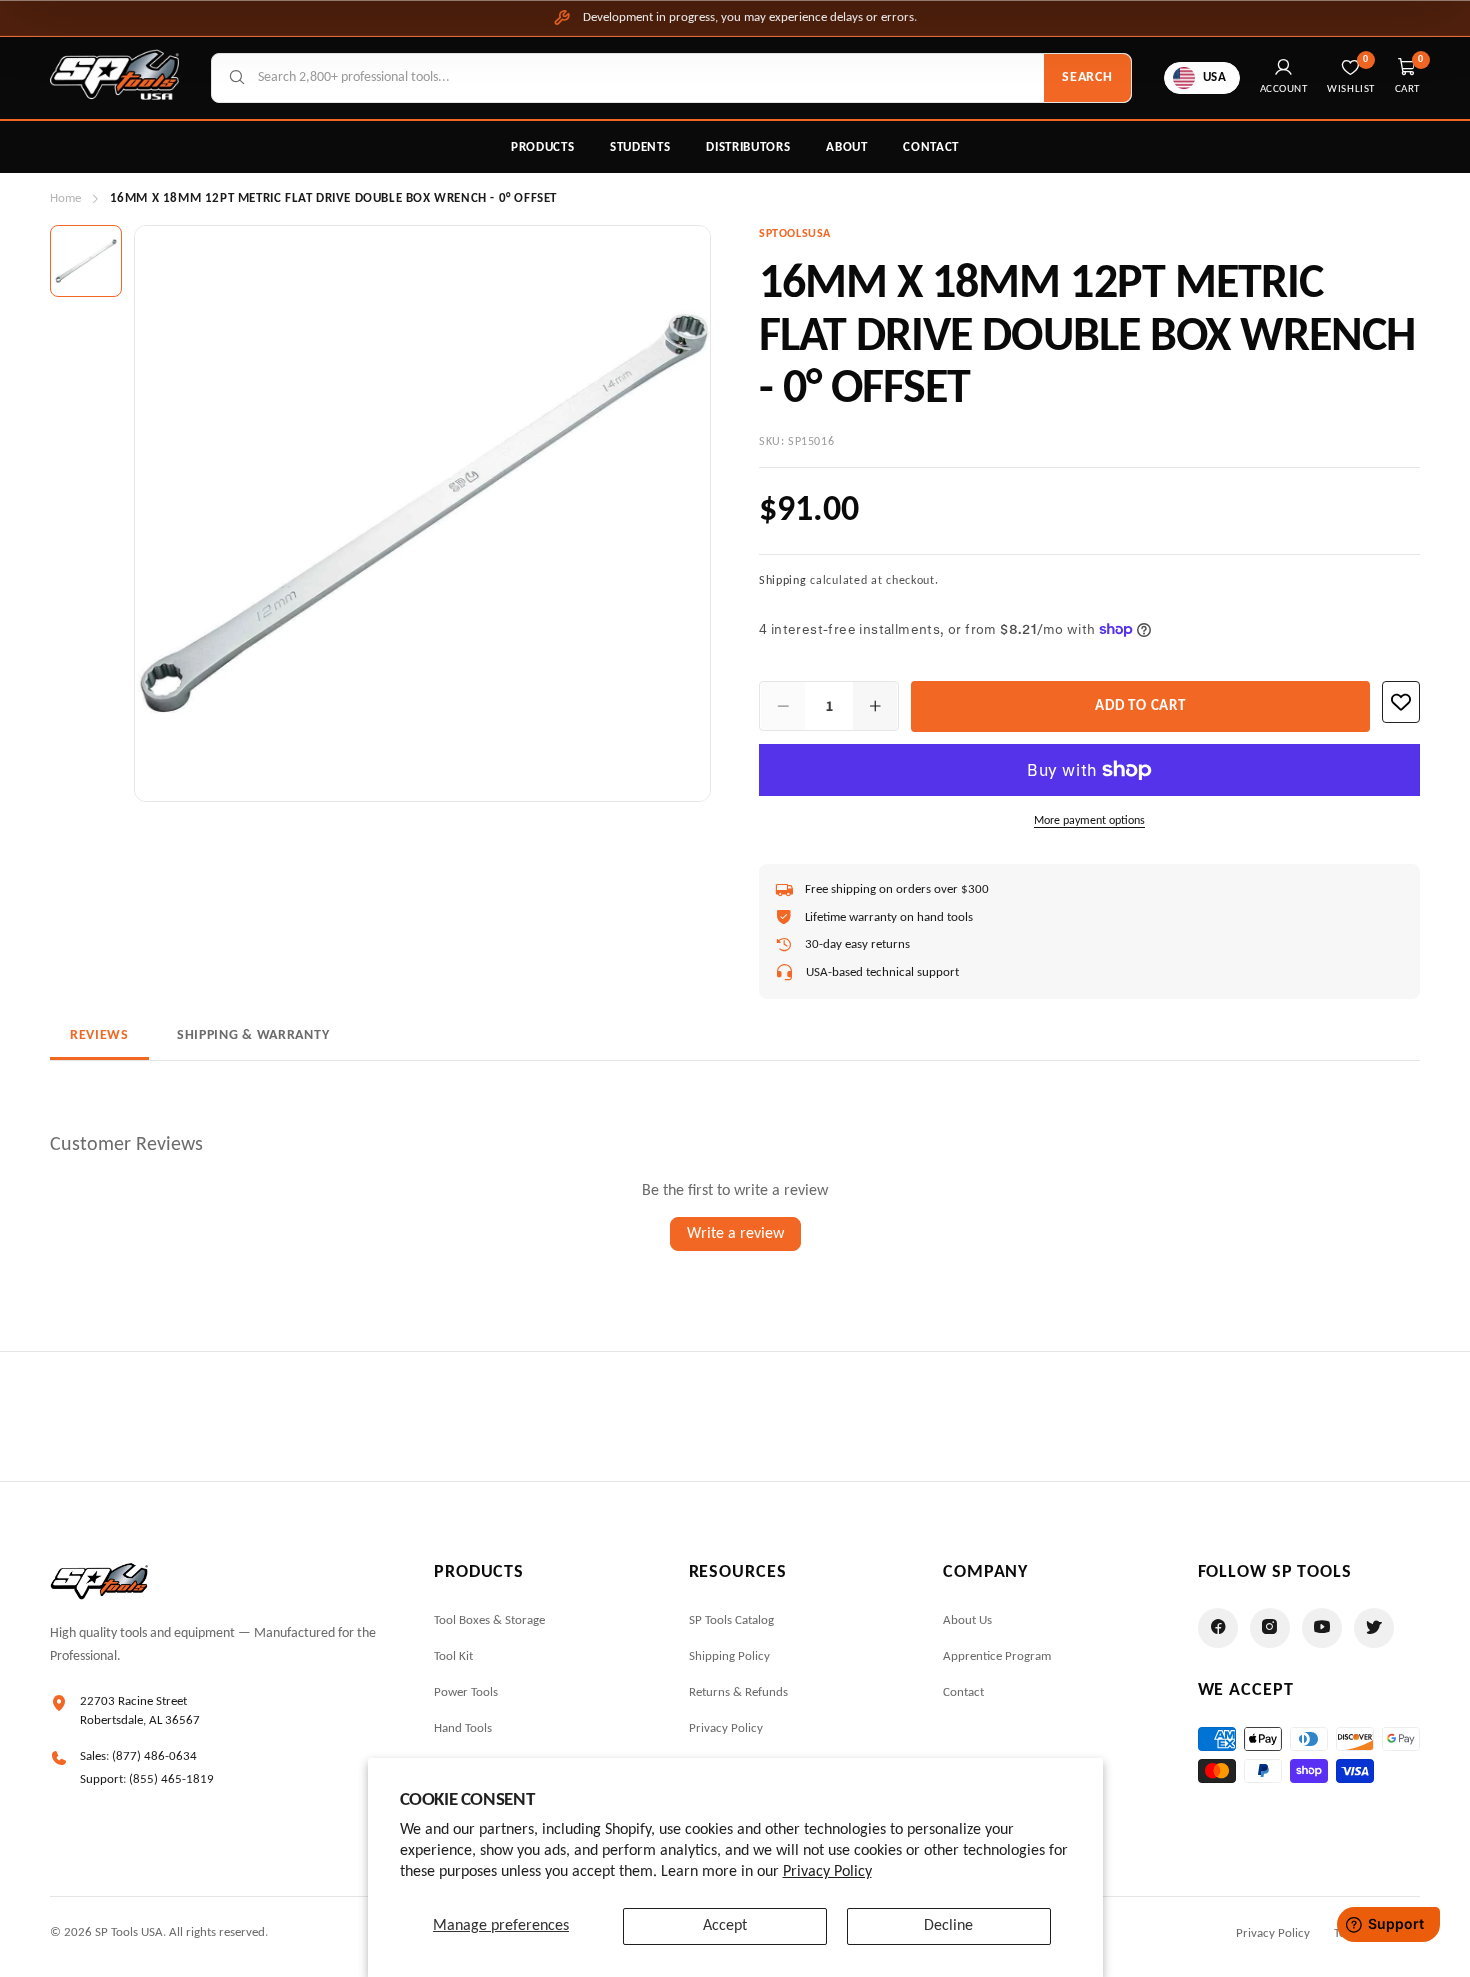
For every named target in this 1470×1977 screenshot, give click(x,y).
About (846, 147)
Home (65, 198)
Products (542, 147)
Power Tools (466, 1692)
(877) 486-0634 (154, 1756)
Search (1087, 77)
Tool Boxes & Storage (489, 1620)
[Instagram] (1270, 1628)
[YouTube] (1322, 1628)
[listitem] (86, 261)
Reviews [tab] (99, 1035)
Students (640, 147)
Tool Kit (453, 1656)
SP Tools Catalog (731, 1620)
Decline (948, 1926)
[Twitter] (1374, 1628)
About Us (967, 1620)
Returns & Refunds (738, 1692)
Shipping (783, 581)
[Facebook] (1218, 1628)
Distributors (748, 147)
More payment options (1089, 821)
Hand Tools (463, 1728)
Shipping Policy (729, 1656)
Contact (931, 147)
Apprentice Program (997, 1656)
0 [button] (1421, 59)
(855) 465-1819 (171, 1779)
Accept (725, 1926)
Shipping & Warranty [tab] (253, 1035)
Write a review (735, 1234)
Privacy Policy (827, 1872)
